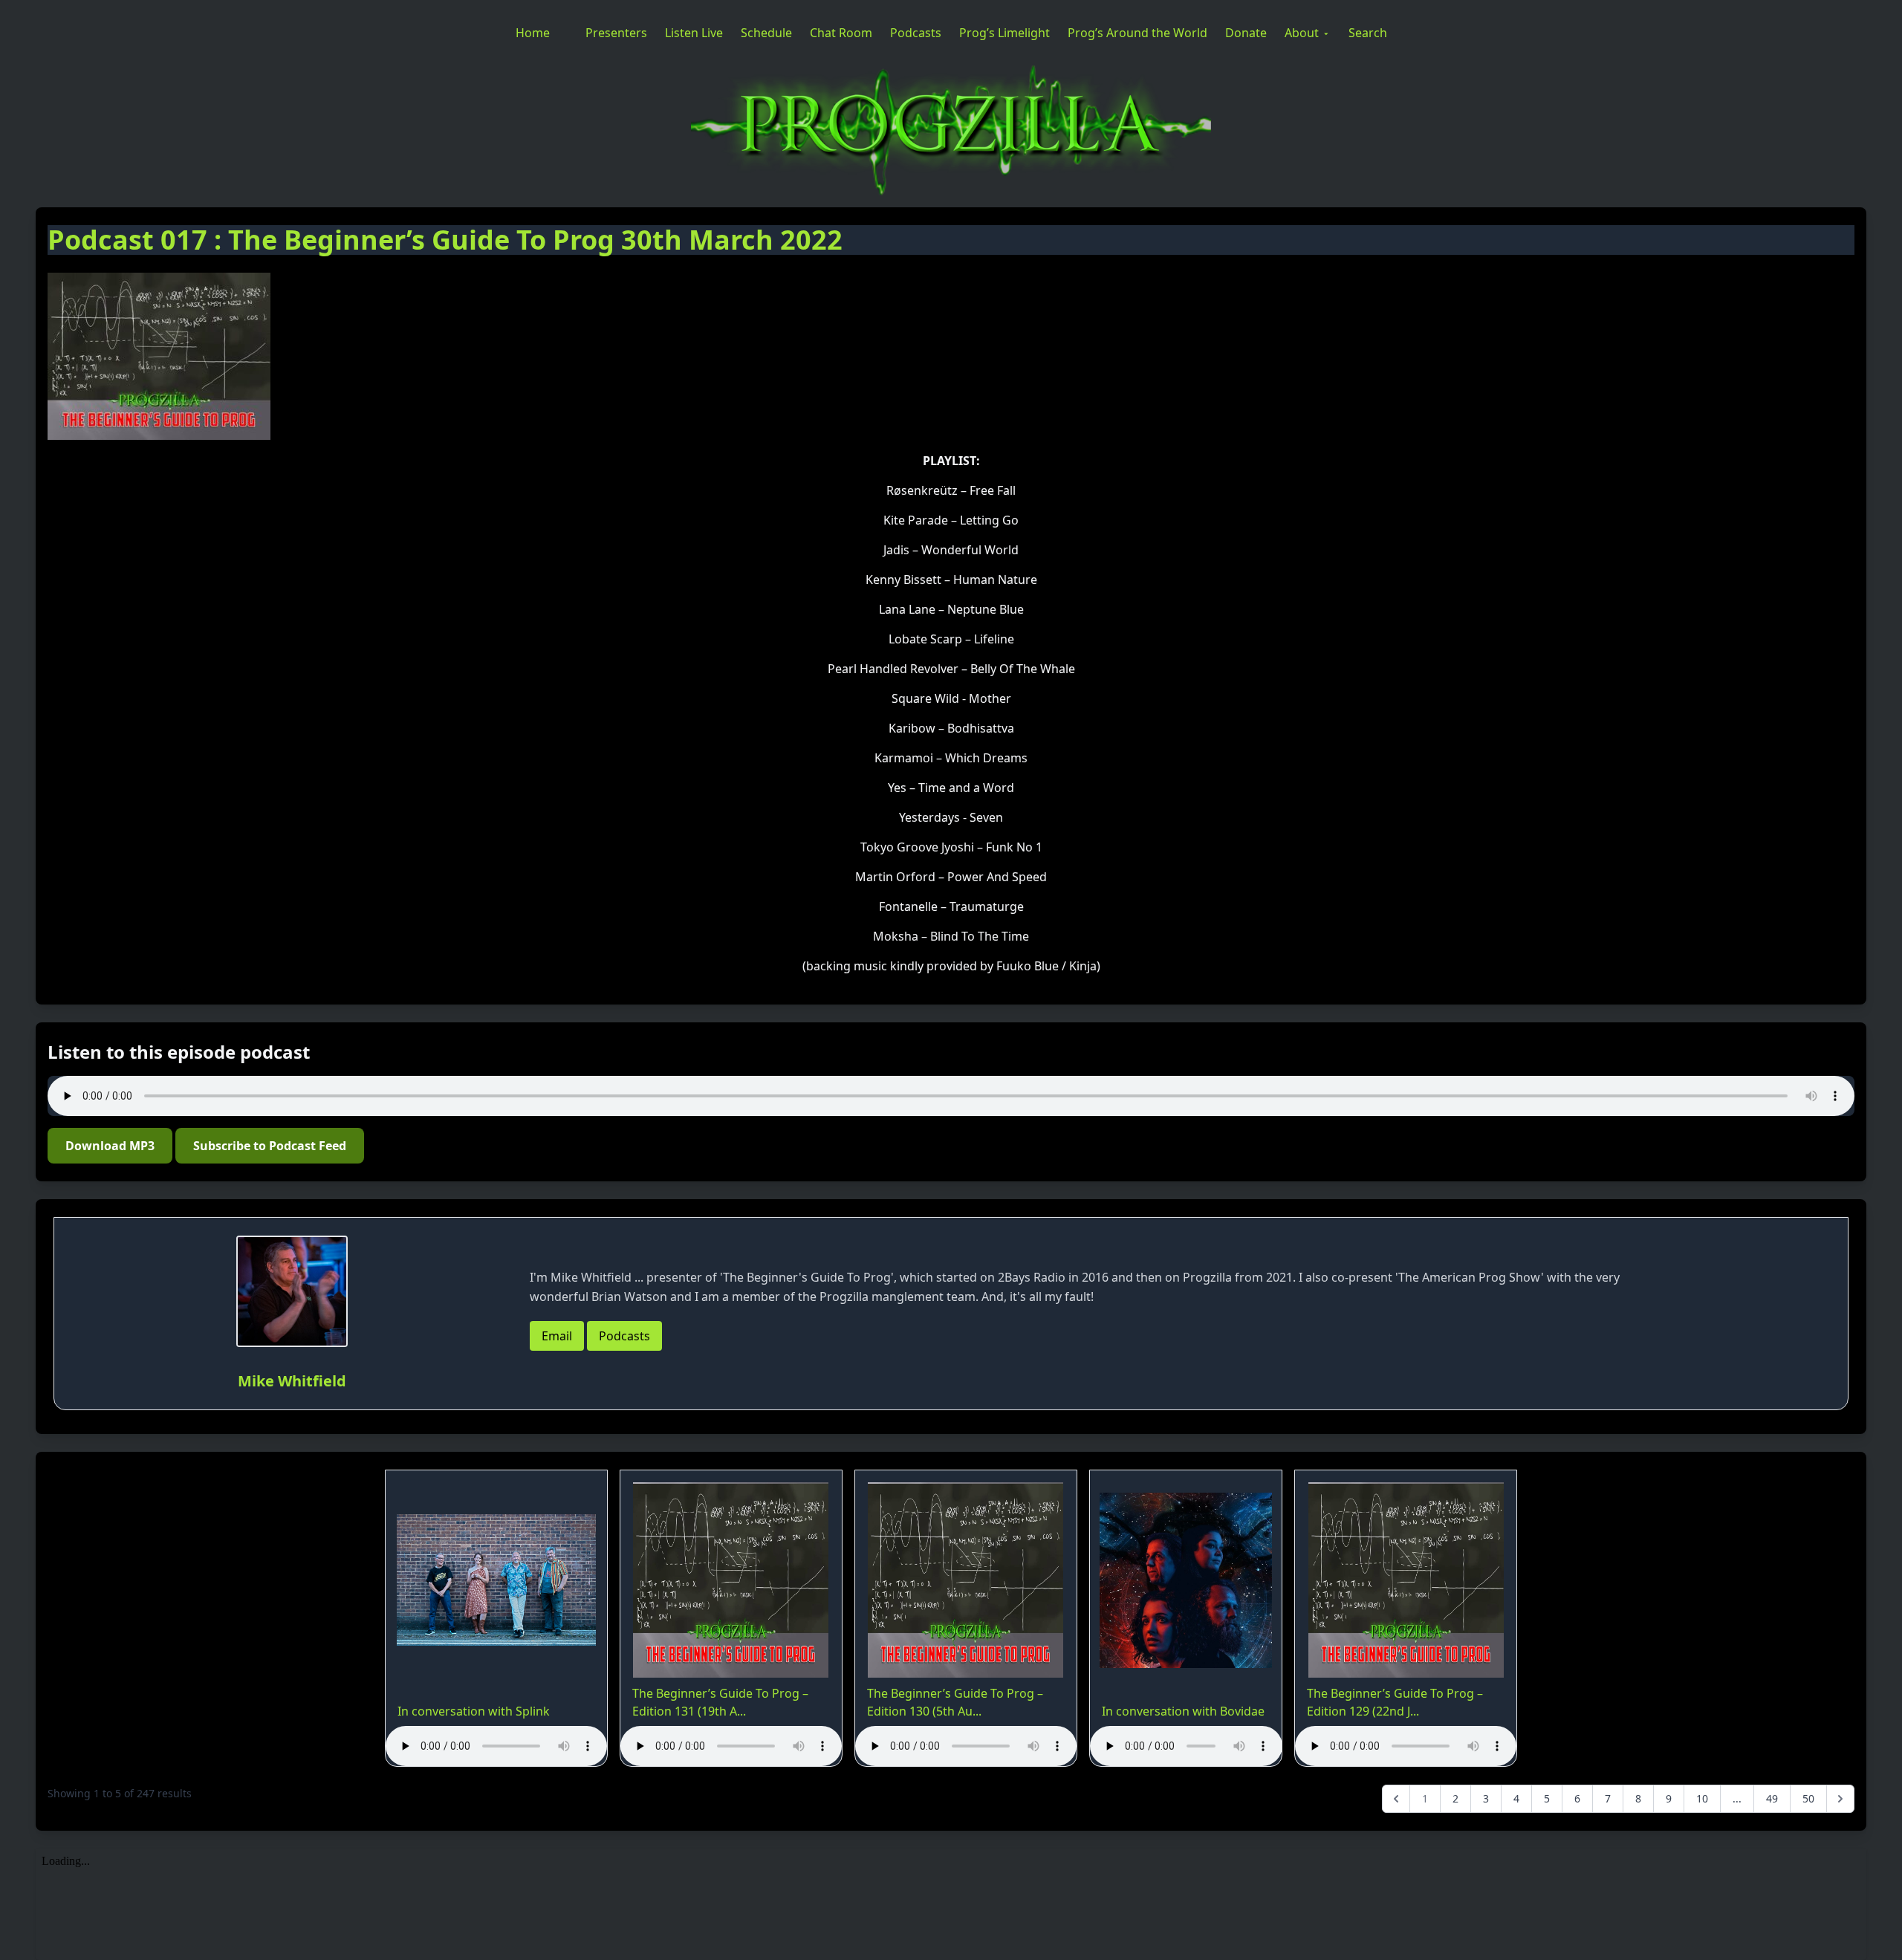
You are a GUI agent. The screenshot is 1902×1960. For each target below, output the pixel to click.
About (1302, 33)
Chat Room (841, 33)
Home (533, 33)
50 (1808, 1798)
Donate (1246, 33)
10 (1702, 1798)
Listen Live (694, 33)
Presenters (616, 33)
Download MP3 (110, 1146)
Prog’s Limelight (1004, 33)
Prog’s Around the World (1137, 33)
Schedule (766, 33)
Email (557, 1336)
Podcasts (916, 33)
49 (1772, 1798)
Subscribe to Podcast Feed (270, 1146)
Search (1368, 33)
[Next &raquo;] (1840, 1799)
